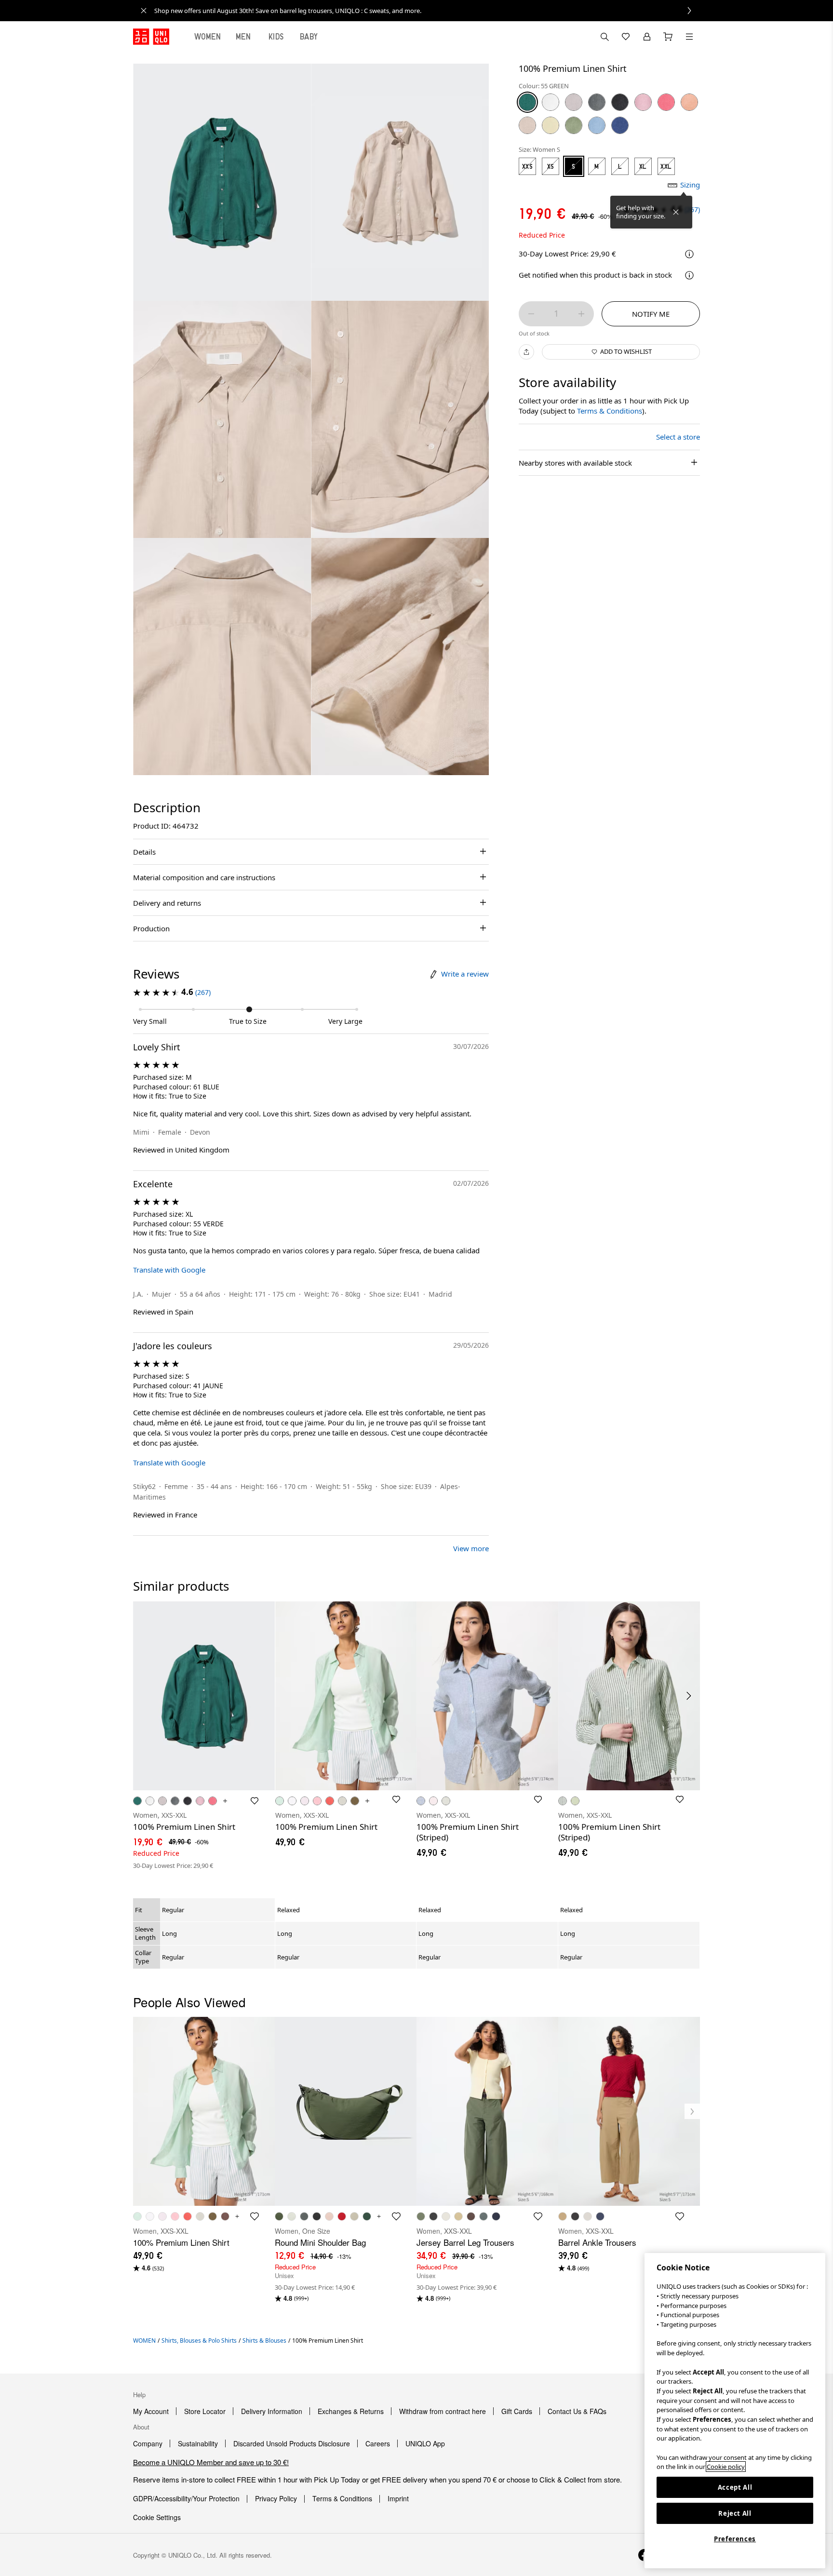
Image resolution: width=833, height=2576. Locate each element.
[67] (620, 125)
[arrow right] (689, 1696)
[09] (620, 102)
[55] (527, 102)
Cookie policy (726, 2467)
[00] (551, 102)
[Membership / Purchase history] (647, 37)
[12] (666, 102)
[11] (643, 102)
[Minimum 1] (531, 314)
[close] (144, 11)
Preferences (735, 2539)
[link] (427, 11)
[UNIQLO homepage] (151, 37)
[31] (527, 125)
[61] (597, 125)
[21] (689, 102)
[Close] (676, 212)
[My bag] (668, 37)
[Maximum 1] (581, 314)
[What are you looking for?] (605, 37)
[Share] (526, 352)
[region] (735, 2411)
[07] (597, 102)
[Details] (689, 275)
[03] (574, 102)
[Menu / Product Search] (689, 37)
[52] (574, 125)
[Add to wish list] (255, 1801)
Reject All (735, 2513)
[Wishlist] (626, 37)
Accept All (735, 2487)
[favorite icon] (255, 2216)
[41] (551, 125)
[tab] (208, 37)
